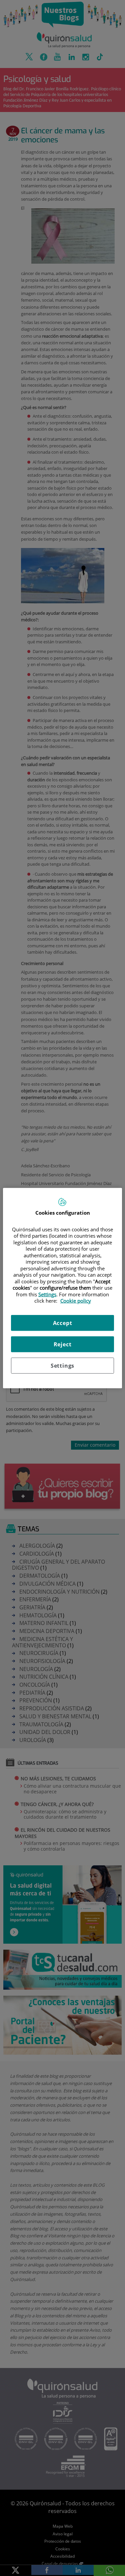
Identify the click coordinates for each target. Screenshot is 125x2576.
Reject (63, 1344)
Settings (62, 1365)
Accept (63, 1323)
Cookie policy (76, 1301)
